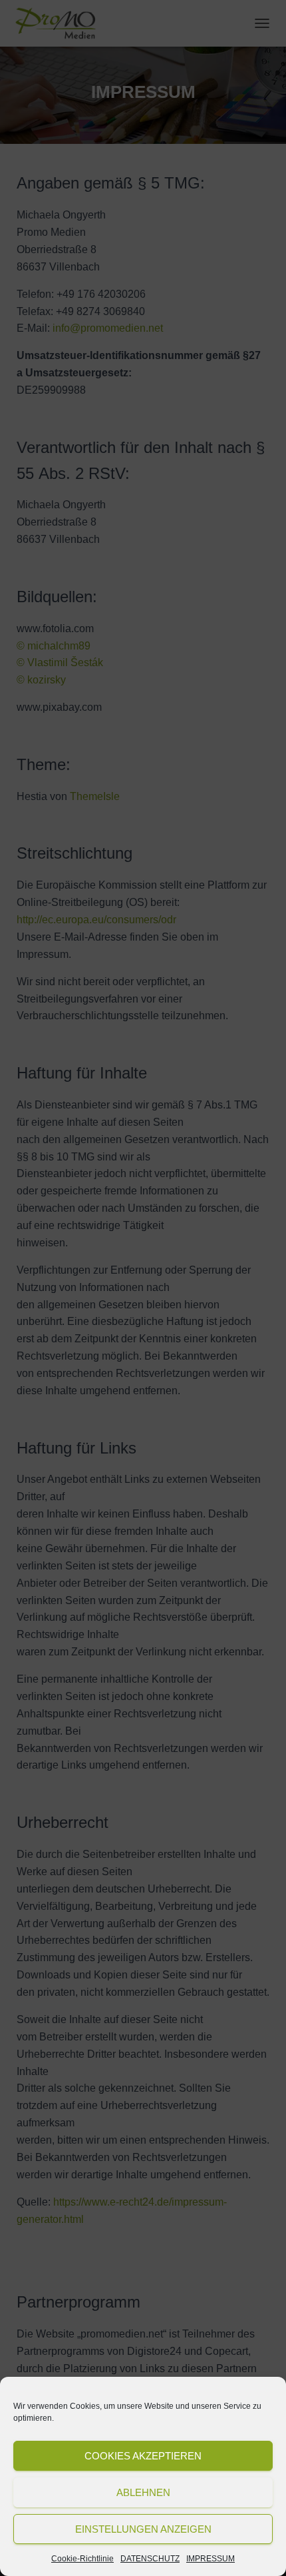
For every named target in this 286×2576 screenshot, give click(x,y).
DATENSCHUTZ (150, 2559)
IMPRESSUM (211, 2559)
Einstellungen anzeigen (143, 2529)
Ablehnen (143, 2492)
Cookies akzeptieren (143, 2456)
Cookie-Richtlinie (82, 2559)
